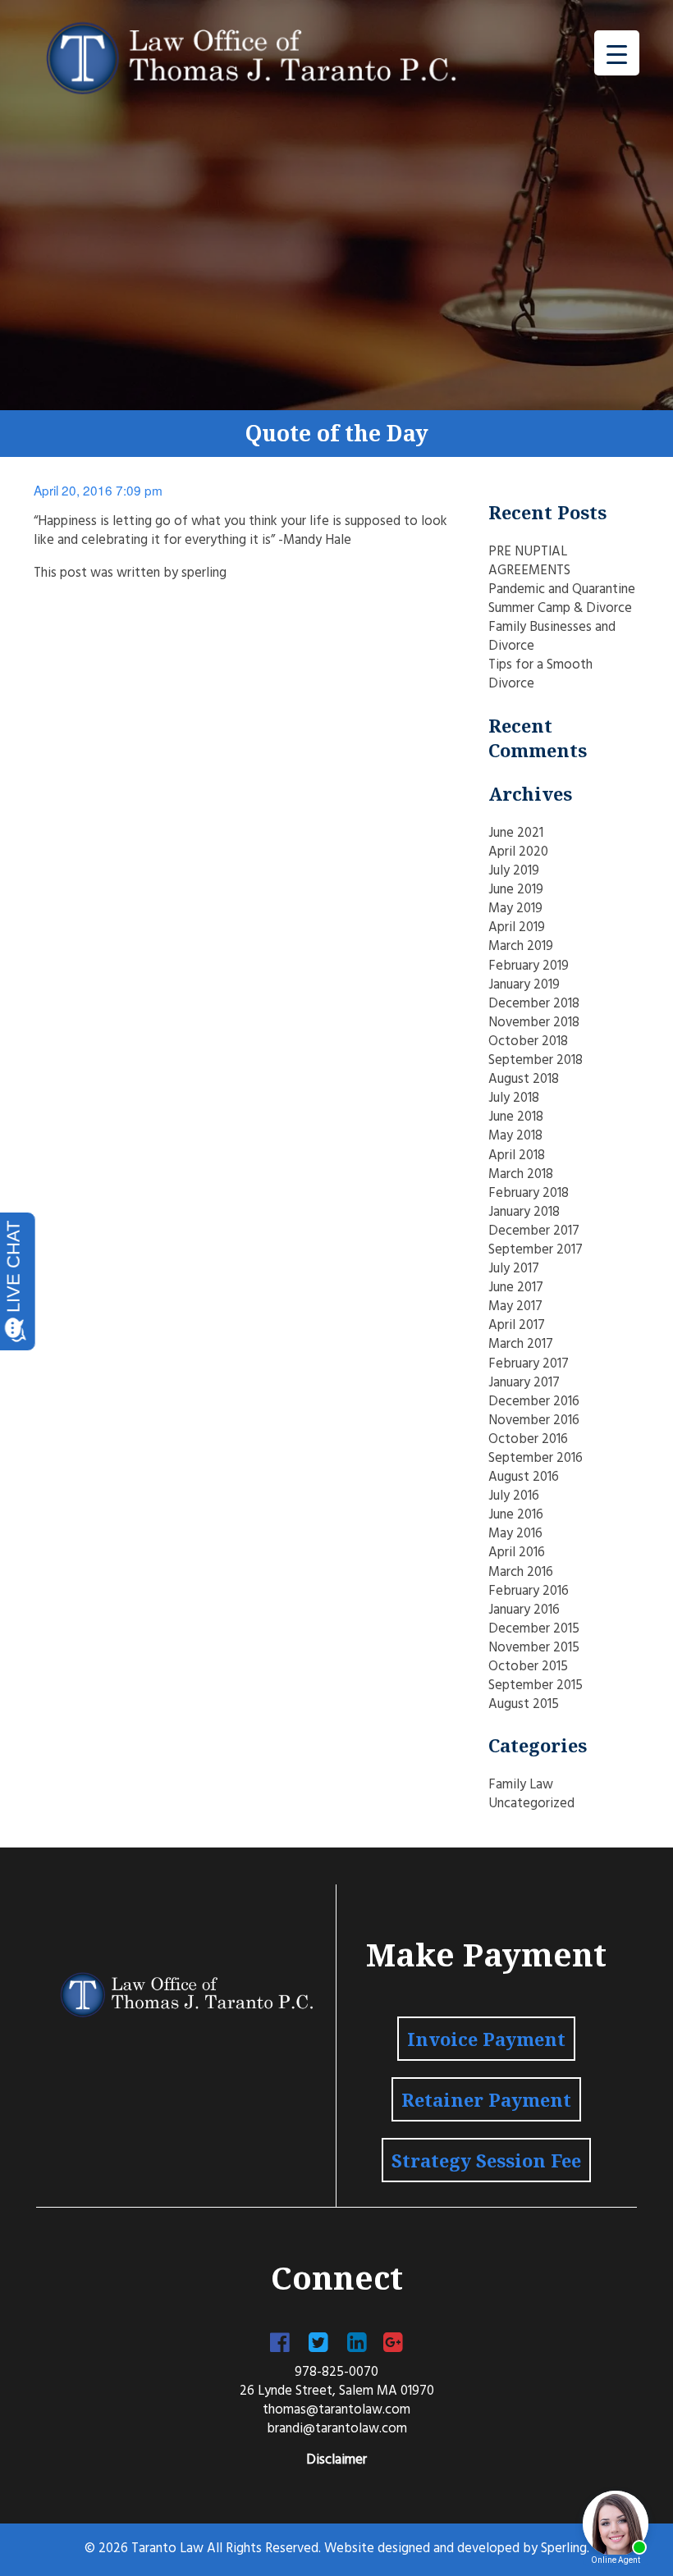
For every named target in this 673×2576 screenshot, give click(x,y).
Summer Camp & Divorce (560, 609)
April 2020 (518, 852)
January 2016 (524, 1610)
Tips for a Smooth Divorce (540, 675)
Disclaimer (336, 2460)
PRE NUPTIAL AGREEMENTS (529, 562)
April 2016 (517, 1553)
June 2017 (516, 1288)
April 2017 (517, 1326)
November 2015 (534, 1648)
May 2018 (515, 1136)
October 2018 (528, 1042)
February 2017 (529, 1364)
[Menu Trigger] (617, 53)
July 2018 (514, 1098)
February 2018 (529, 1194)
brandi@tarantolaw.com (337, 2429)
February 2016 (529, 1592)
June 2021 (516, 834)
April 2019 (517, 928)
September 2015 (536, 1686)
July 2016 (514, 1496)
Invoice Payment (486, 2039)
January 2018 (524, 1213)
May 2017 (515, 1307)
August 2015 (524, 1705)
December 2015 (534, 1629)
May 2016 (515, 1534)
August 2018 (524, 1080)
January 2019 (524, 985)
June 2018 (516, 1117)
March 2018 (521, 1175)
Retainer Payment (486, 2099)
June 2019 (516, 890)
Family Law (521, 1785)
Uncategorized (531, 1804)
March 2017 (521, 1345)
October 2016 (528, 1440)
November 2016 (534, 1421)
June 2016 (516, 1515)
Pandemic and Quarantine (562, 590)
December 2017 (534, 1231)
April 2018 (517, 1156)
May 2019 (515, 909)
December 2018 (534, 1004)
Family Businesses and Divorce (552, 637)
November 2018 (534, 1023)
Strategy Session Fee (486, 2160)
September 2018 (536, 1061)
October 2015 (528, 1667)
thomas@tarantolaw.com (336, 2410)
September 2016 (536, 1459)
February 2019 (529, 966)
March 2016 (521, 1573)
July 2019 (514, 871)
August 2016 (524, 1478)
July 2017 (514, 1269)
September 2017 (536, 1250)
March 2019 (521, 947)
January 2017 (524, 1383)
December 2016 (534, 1402)
